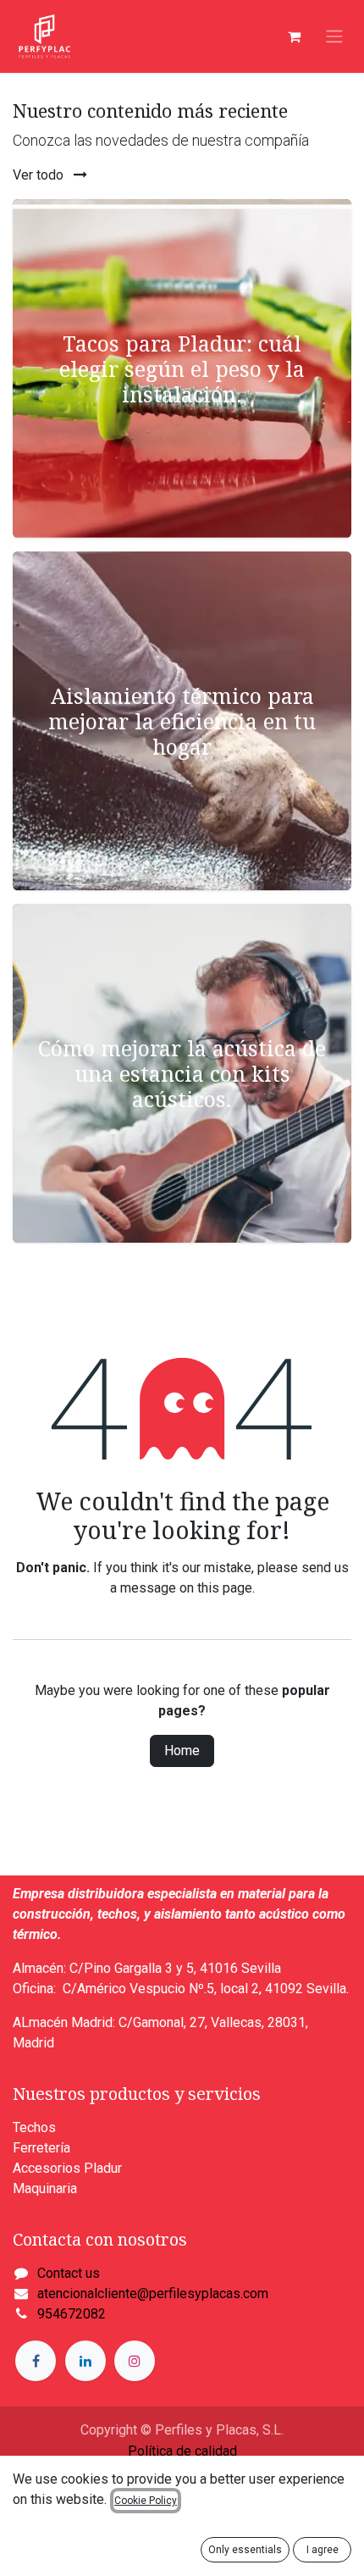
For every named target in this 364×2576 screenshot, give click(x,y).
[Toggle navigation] (334, 37)
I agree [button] (323, 2550)
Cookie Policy (146, 2501)
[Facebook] (36, 2361)
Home (182, 1751)
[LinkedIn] (85, 2361)
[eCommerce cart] (294, 36)
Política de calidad (182, 2451)
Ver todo (40, 175)
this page (225, 1588)
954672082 (72, 2314)
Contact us (69, 2273)
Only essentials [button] (245, 2550)
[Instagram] (135, 2361)
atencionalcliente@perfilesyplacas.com (153, 2293)
